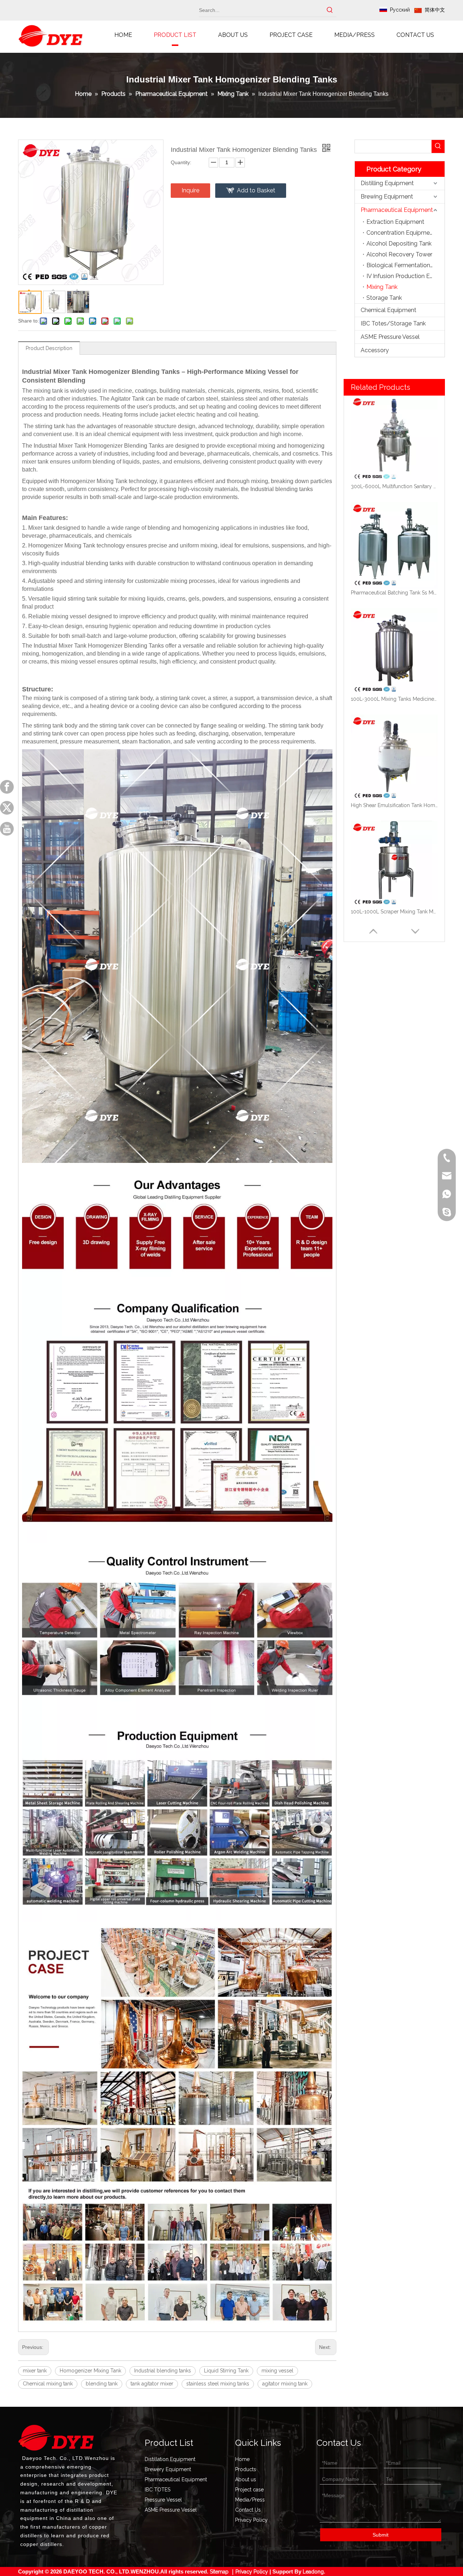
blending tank (102, 2384)
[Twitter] (7, 808)
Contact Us (248, 2510)
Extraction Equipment (395, 222)
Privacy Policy (251, 2520)
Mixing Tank (382, 287)
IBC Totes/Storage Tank (393, 323)
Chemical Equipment (388, 310)
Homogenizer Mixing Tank (90, 2371)
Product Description (49, 348)
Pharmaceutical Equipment (397, 210)
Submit (381, 2535)
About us (246, 2479)
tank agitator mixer (152, 2384)
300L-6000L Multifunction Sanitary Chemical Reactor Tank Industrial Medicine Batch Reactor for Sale (394, 486)
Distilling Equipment (387, 183)
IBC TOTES (158, 2490)
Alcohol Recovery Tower (399, 254)
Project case (249, 2490)
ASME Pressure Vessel (390, 337)
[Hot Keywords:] (330, 10)
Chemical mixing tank (48, 2384)
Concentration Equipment (401, 233)
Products (246, 2469)
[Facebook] (7, 787)
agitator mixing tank (285, 2384)
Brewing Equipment (387, 197)
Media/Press (250, 2500)
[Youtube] (7, 829)
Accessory (375, 350)
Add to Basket (256, 190)
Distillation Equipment (170, 2459)
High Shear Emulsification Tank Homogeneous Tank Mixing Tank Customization (394, 805)
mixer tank (35, 2371)
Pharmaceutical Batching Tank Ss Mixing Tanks (394, 593)
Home (242, 2459)
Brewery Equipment (168, 2469)
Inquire (190, 190)
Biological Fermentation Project (405, 265)
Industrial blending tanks (163, 2371)
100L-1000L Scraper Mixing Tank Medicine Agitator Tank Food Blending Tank (394, 912)
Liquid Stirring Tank (226, 2371)
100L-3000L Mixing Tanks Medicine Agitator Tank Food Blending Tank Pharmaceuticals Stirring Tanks (394, 699)
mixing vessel (277, 2371)
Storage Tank (384, 298)
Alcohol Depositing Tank (399, 244)
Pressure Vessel (163, 2500)
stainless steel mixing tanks (218, 2384)
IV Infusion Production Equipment (405, 276)
